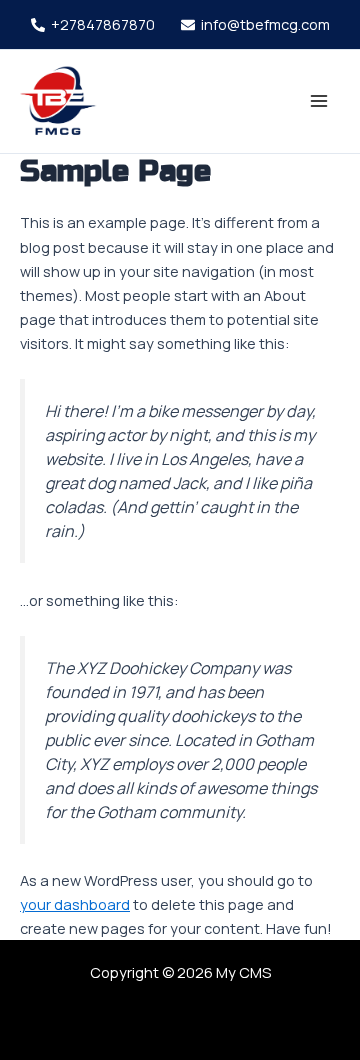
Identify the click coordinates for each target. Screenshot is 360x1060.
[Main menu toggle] (319, 101)
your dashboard (75, 904)
